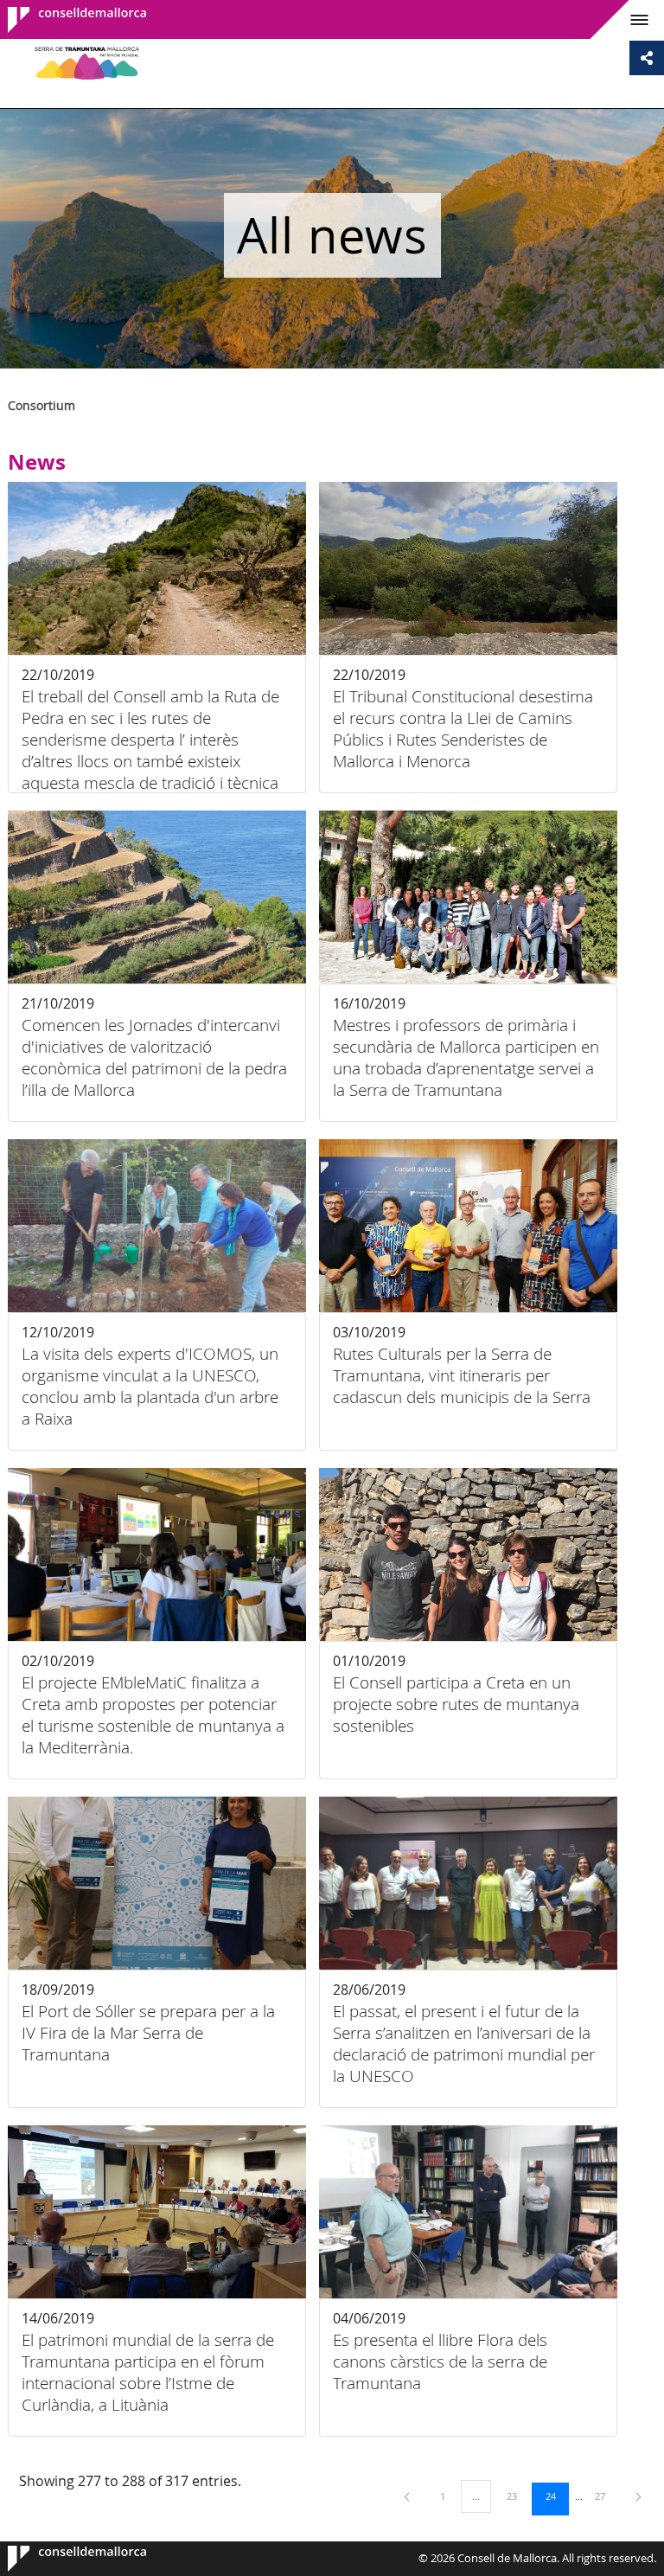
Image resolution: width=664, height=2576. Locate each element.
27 (606, 2496)
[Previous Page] (408, 2496)
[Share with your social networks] (647, 58)
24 (557, 2496)
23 (518, 2496)
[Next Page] (638, 2496)
